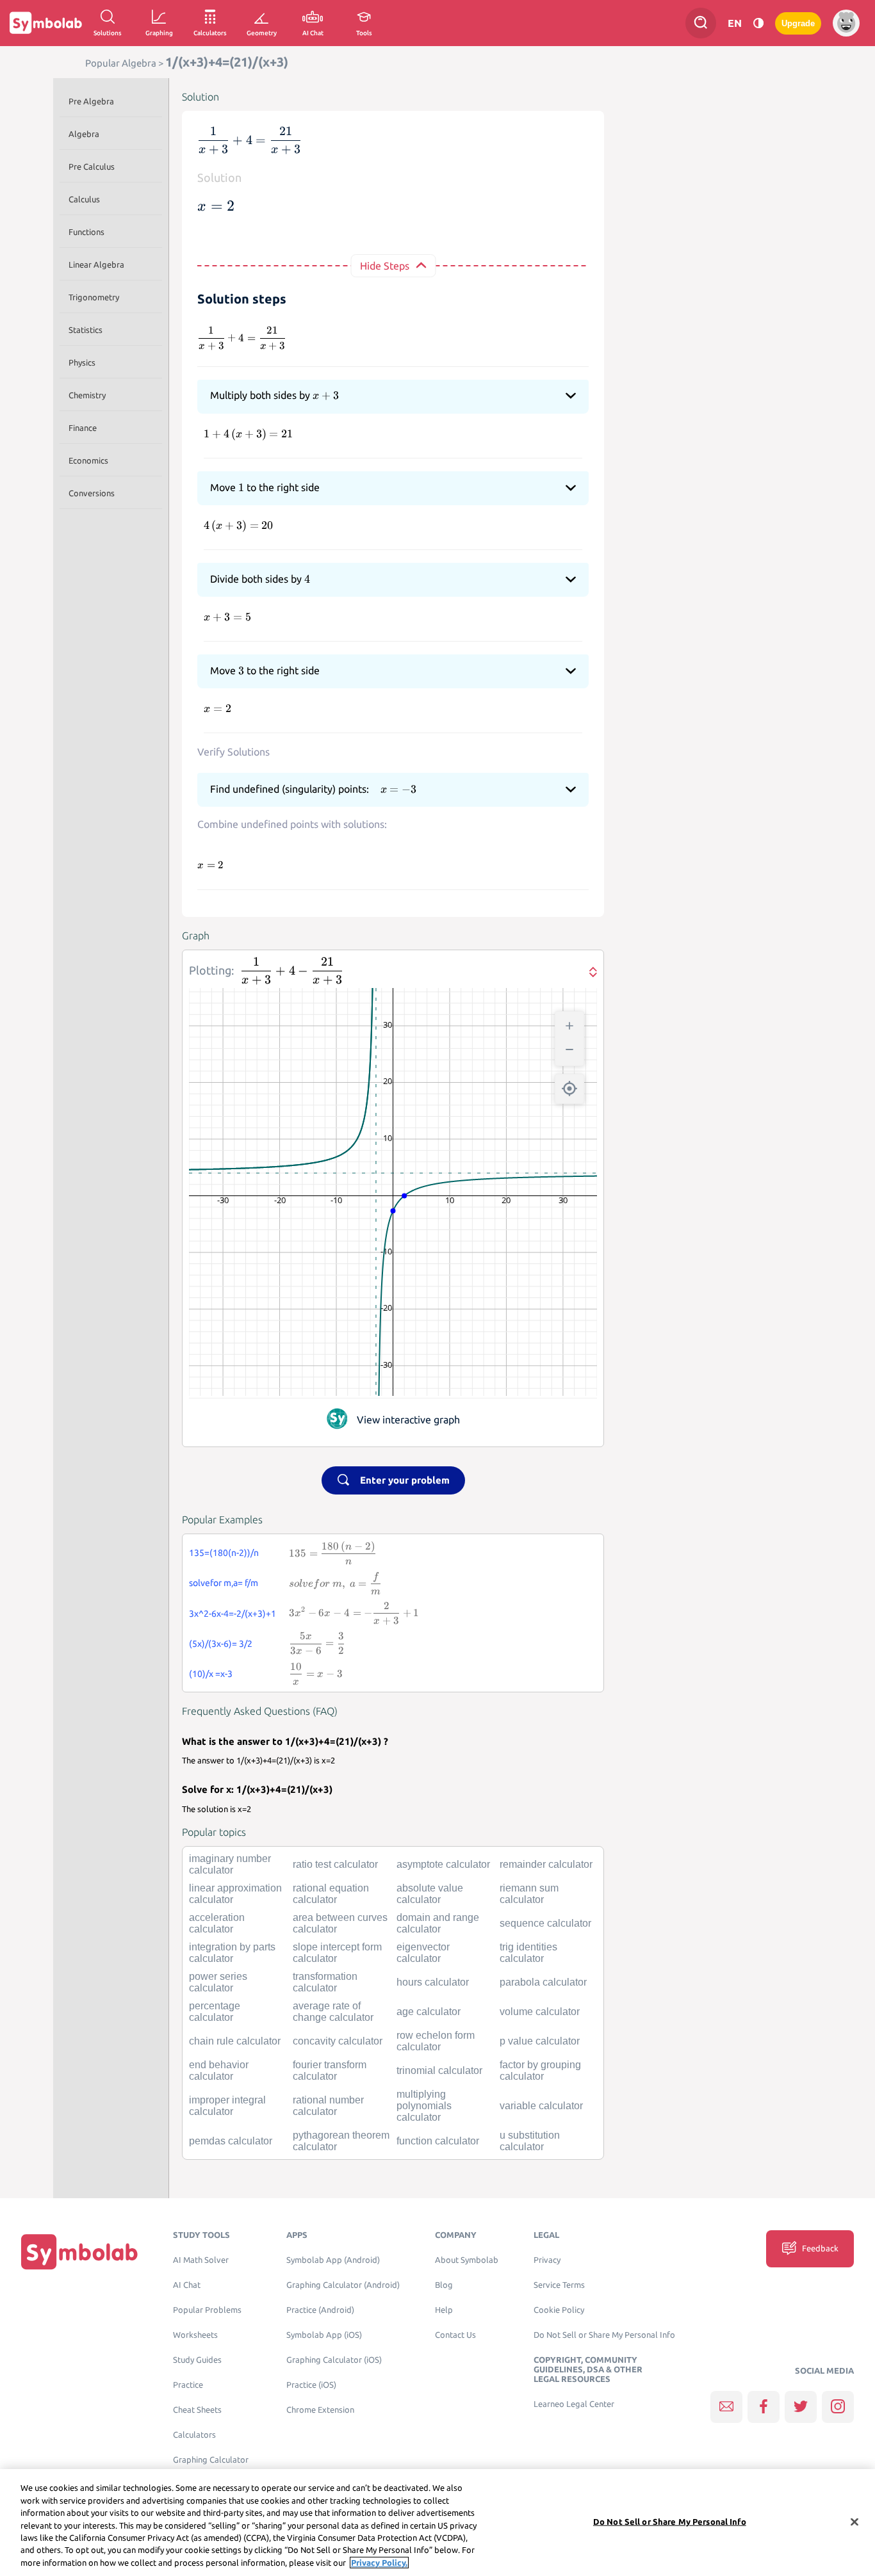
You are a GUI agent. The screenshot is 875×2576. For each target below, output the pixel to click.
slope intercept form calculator (337, 1953)
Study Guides (197, 2360)
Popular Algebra (121, 63)
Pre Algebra (91, 101)
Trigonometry (94, 297)
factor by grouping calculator (540, 2070)
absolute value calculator (430, 1894)
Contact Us (455, 2335)
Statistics (86, 330)
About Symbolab (467, 2260)
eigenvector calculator (423, 1953)
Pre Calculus (92, 166)
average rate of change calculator (333, 2012)
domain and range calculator (438, 1923)
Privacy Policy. (379, 2563)
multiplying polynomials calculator (424, 2106)
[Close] (855, 2522)
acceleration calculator (217, 1923)
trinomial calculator (439, 2070)
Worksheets (195, 2335)
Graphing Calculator (211, 2460)
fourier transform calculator (330, 2070)
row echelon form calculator (436, 2041)
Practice (188, 2385)
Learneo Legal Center (574, 2404)
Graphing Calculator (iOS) (334, 2360)
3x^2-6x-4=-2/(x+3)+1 (233, 1614)
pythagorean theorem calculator (341, 2141)
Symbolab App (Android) (333, 2260)
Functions (86, 232)
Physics (82, 362)
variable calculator (541, 2106)
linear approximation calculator (235, 1894)
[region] (437, 2523)
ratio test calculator (335, 1864)
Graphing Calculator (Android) (343, 2285)
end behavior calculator (219, 2070)
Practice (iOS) (311, 2385)
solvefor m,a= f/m (224, 1583)
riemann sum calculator (529, 1894)
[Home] (79, 2252)
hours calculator (433, 1982)
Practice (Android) (320, 2310)
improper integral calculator (227, 2106)
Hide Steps (385, 266)
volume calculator (540, 2012)
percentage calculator (215, 2012)
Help (444, 2310)
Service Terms (559, 2285)
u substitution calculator (530, 2141)
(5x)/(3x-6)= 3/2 (221, 1644)
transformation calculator (325, 1982)
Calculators (194, 2435)
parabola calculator (543, 1982)
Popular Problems (207, 2310)
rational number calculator (328, 2106)
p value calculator (540, 2041)
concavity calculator (338, 2041)
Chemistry (87, 395)
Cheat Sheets (197, 2410)
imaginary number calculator (230, 1864)
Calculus (84, 199)
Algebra (84, 134)
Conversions (92, 493)
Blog (444, 2285)
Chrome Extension (320, 2410)
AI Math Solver (201, 2260)
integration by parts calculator (232, 1953)
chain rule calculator (235, 2041)
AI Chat (187, 2285)
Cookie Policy (559, 2310)
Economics (88, 460)
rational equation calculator (331, 1894)
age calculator (429, 2012)
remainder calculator (546, 1864)
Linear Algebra (96, 264)
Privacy (547, 2260)
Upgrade (798, 23)
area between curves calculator (340, 1923)
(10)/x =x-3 (211, 1674)
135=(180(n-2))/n (224, 1553)
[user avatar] (846, 23)
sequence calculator (545, 1923)
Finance (83, 428)
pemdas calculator (231, 2141)
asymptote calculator (443, 1864)
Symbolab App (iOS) (324, 2335)
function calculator (438, 2141)
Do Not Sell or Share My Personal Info (604, 2335)
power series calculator (218, 1982)
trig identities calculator (528, 1953)
